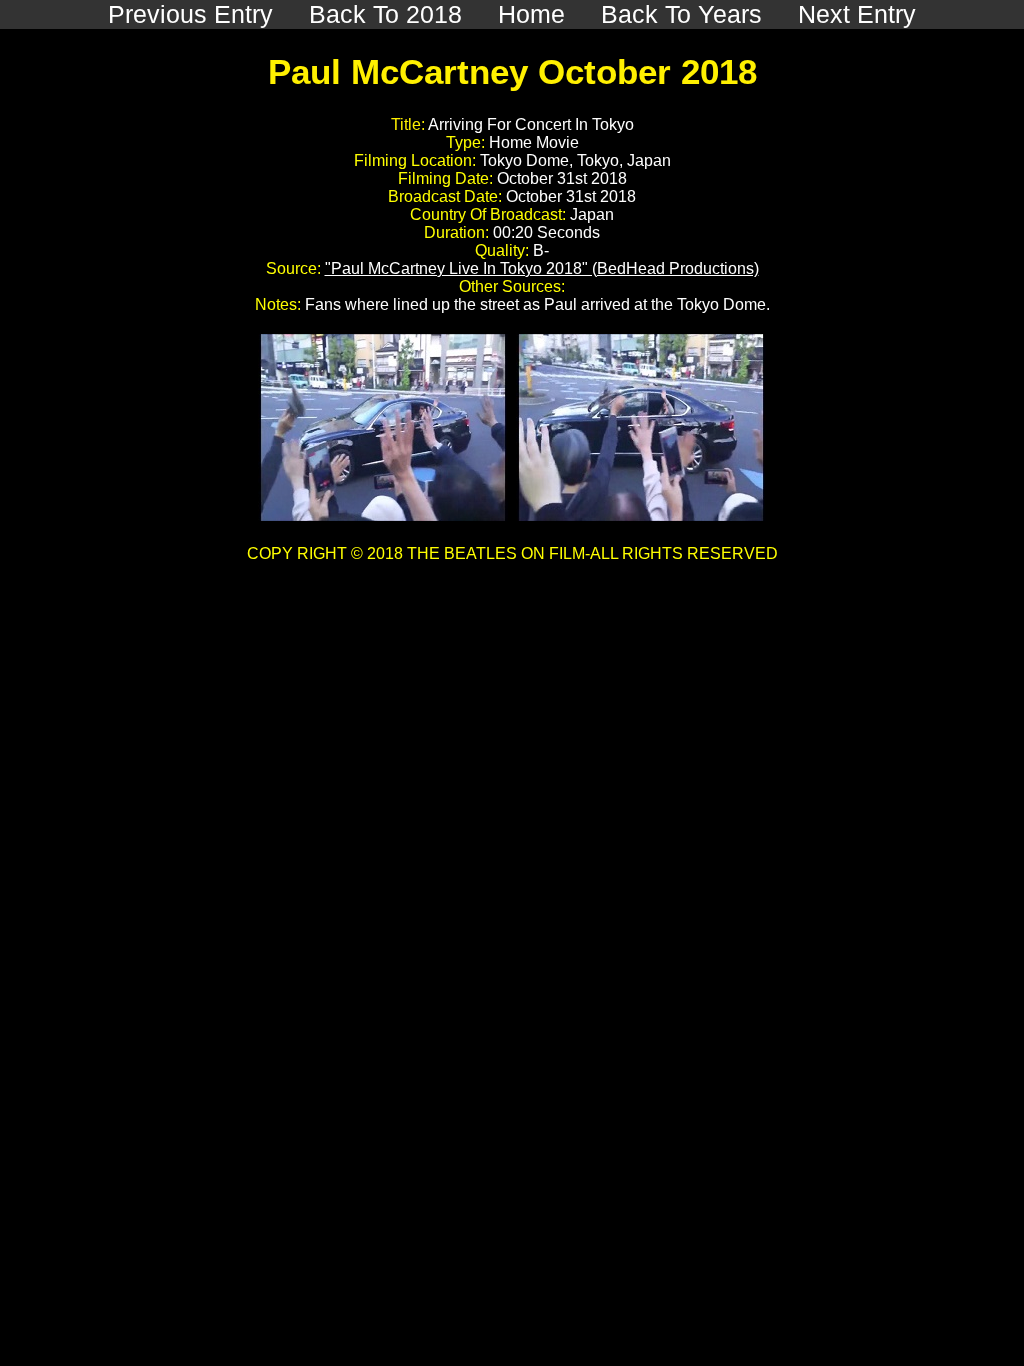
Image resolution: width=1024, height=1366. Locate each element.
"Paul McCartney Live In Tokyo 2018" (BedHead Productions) (542, 268)
